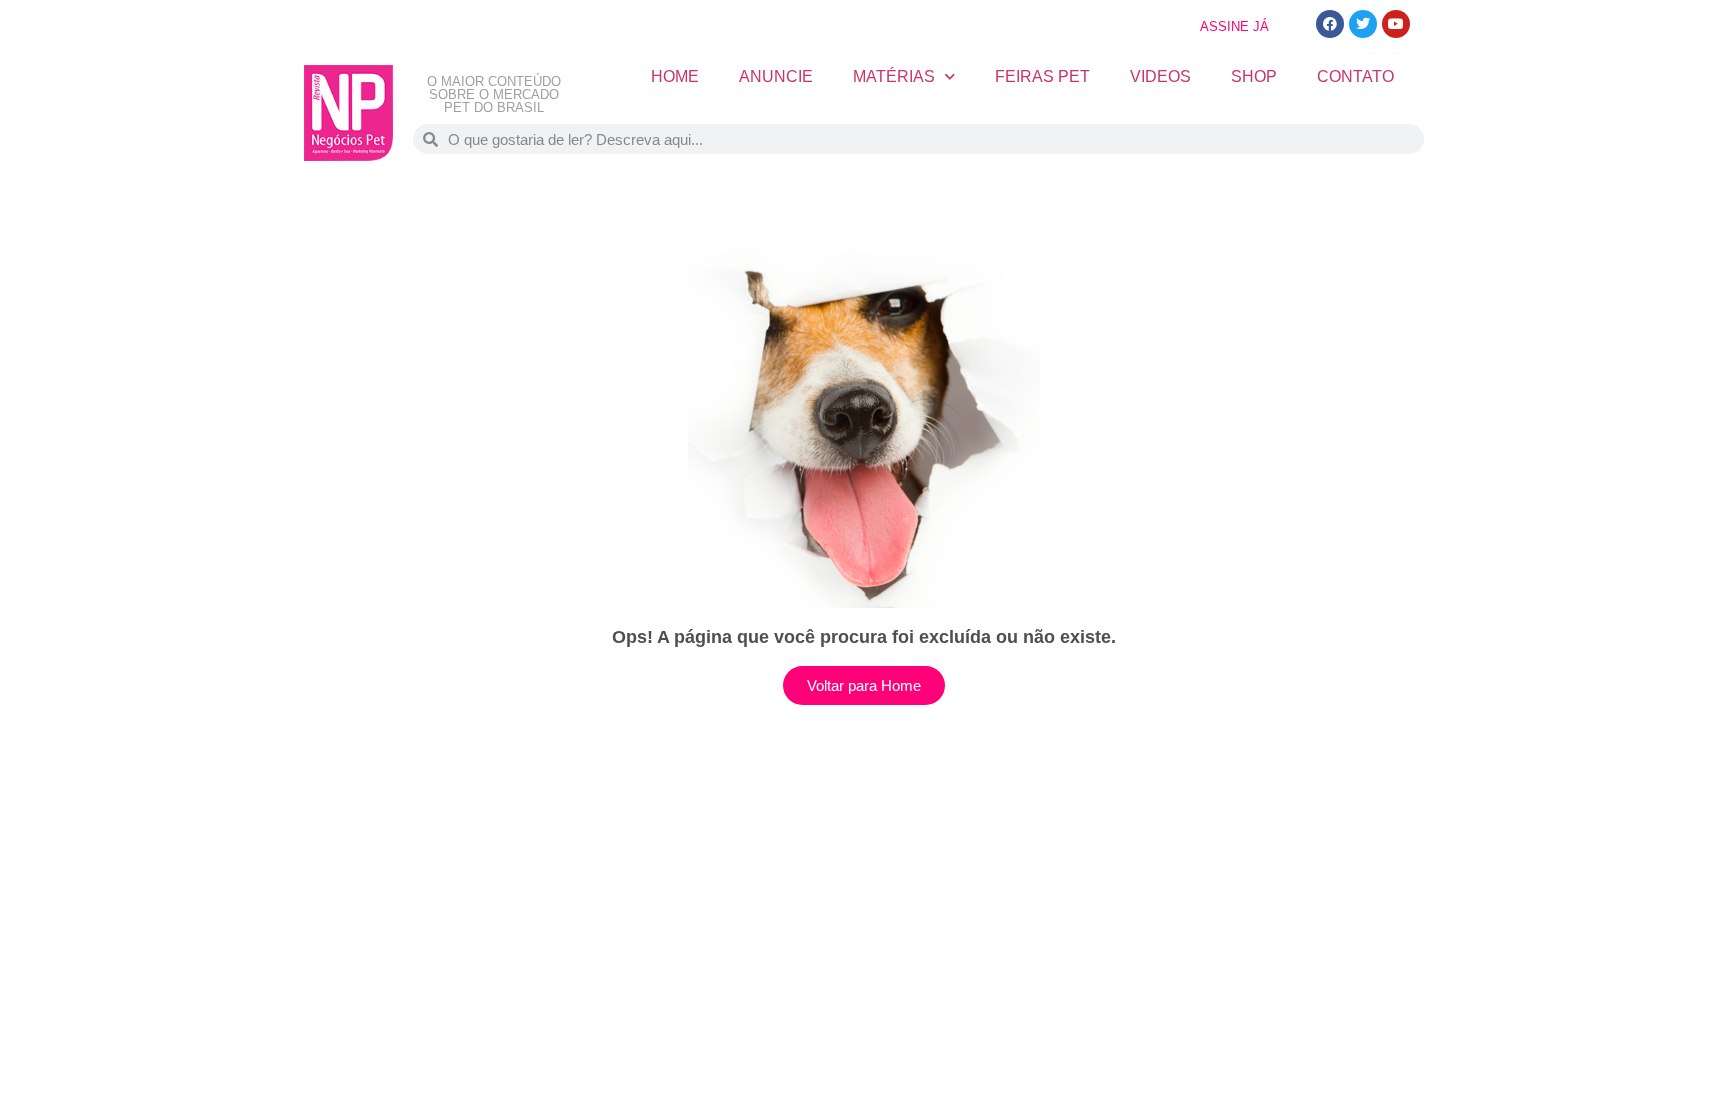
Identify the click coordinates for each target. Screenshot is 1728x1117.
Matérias (894, 76)
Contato (1355, 76)
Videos (1160, 76)
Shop (1254, 76)
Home (675, 76)
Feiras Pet (1042, 76)
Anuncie (776, 76)
